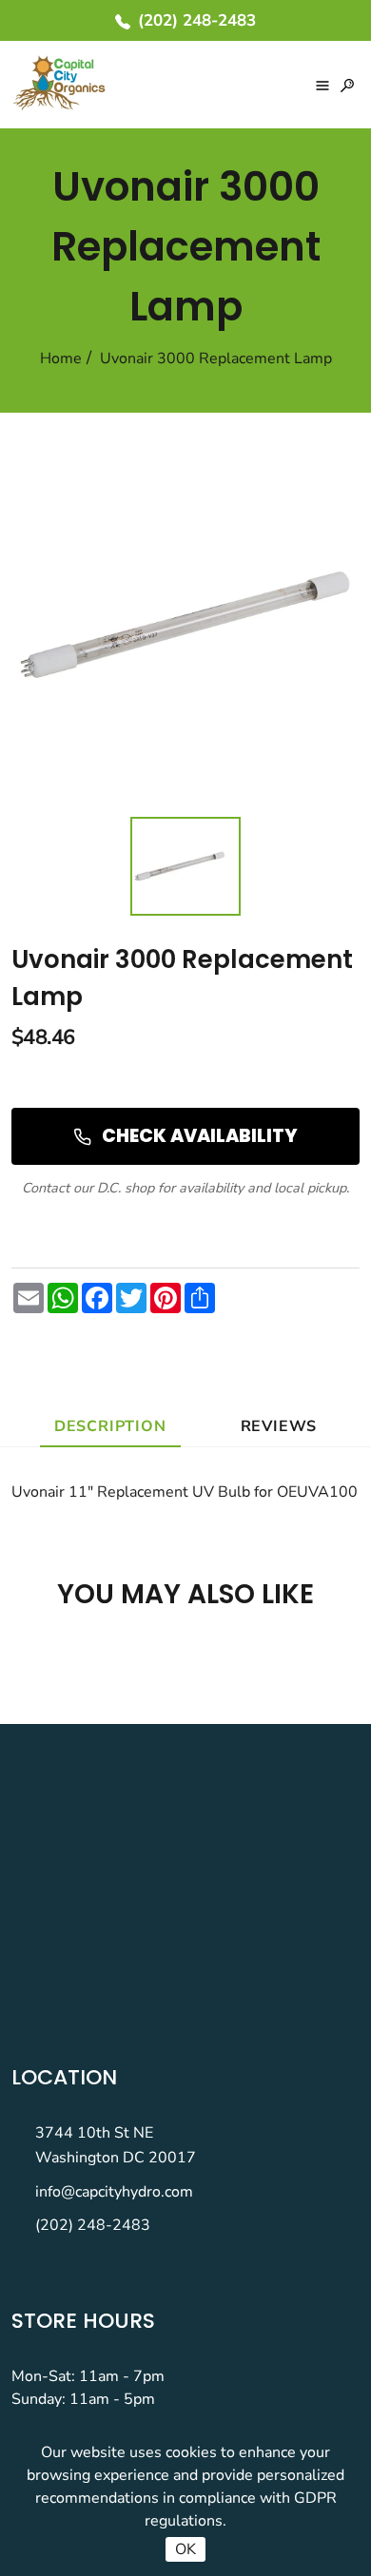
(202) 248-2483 (93, 2225)
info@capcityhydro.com (114, 2192)
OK (185, 2549)
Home (61, 358)
